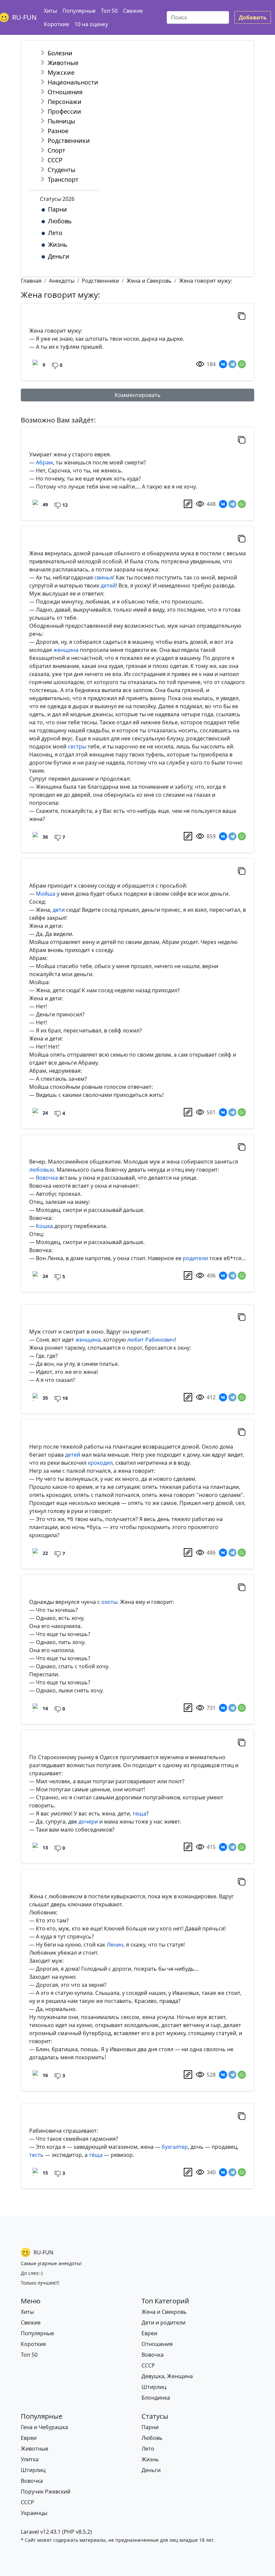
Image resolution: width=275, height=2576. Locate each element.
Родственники (69, 141)
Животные (63, 63)
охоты (109, 1602)
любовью (42, 1170)
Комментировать (138, 395)
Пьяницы (61, 121)
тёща (96, 2155)
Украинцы (34, 2513)
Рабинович (160, 1340)
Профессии (64, 111)
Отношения (65, 92)
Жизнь (58, 244)
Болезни (60, 53)
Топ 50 (109, 11)
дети (59, 910)
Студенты (62, 170)
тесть (36, 2155)
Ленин (115, 1945)
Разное (58, 131)
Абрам (44, 462)
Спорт (57, 150)
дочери (88, 1822)
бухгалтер (175, 2147)
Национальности (73, 82)
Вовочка (47, 1178)
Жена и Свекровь (164, 2312)
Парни (58, 209)
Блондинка (156, 2398)
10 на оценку (91, 24)
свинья (104, 577)
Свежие (133, 11)
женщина (66, 650)
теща (139, 1813)
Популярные (79, 11)
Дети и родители (163, 2322)
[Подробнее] (188, 504)
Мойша (46, 894)
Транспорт (63, 179)
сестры (77, 746)
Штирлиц (154, 2387)
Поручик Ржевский (46, 2491)
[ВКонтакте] (223, 364)
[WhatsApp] (242, 364)
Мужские (61, 72)
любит (135, 1340)
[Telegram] (232, 364)
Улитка (30, 2459)
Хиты (50, 11)
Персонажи (65, 102)
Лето (55, 233)
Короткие (57, 24)
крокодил (100, 1463)
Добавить (253, 17)
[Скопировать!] (242, 316)
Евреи (149, 2333)
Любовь (60, 221)
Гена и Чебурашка (44, 2427)
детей (108, 585)
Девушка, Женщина (167, 2376)
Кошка (44, 1226)
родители (195, 1258)
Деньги (59, 256)
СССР (55, 160)
